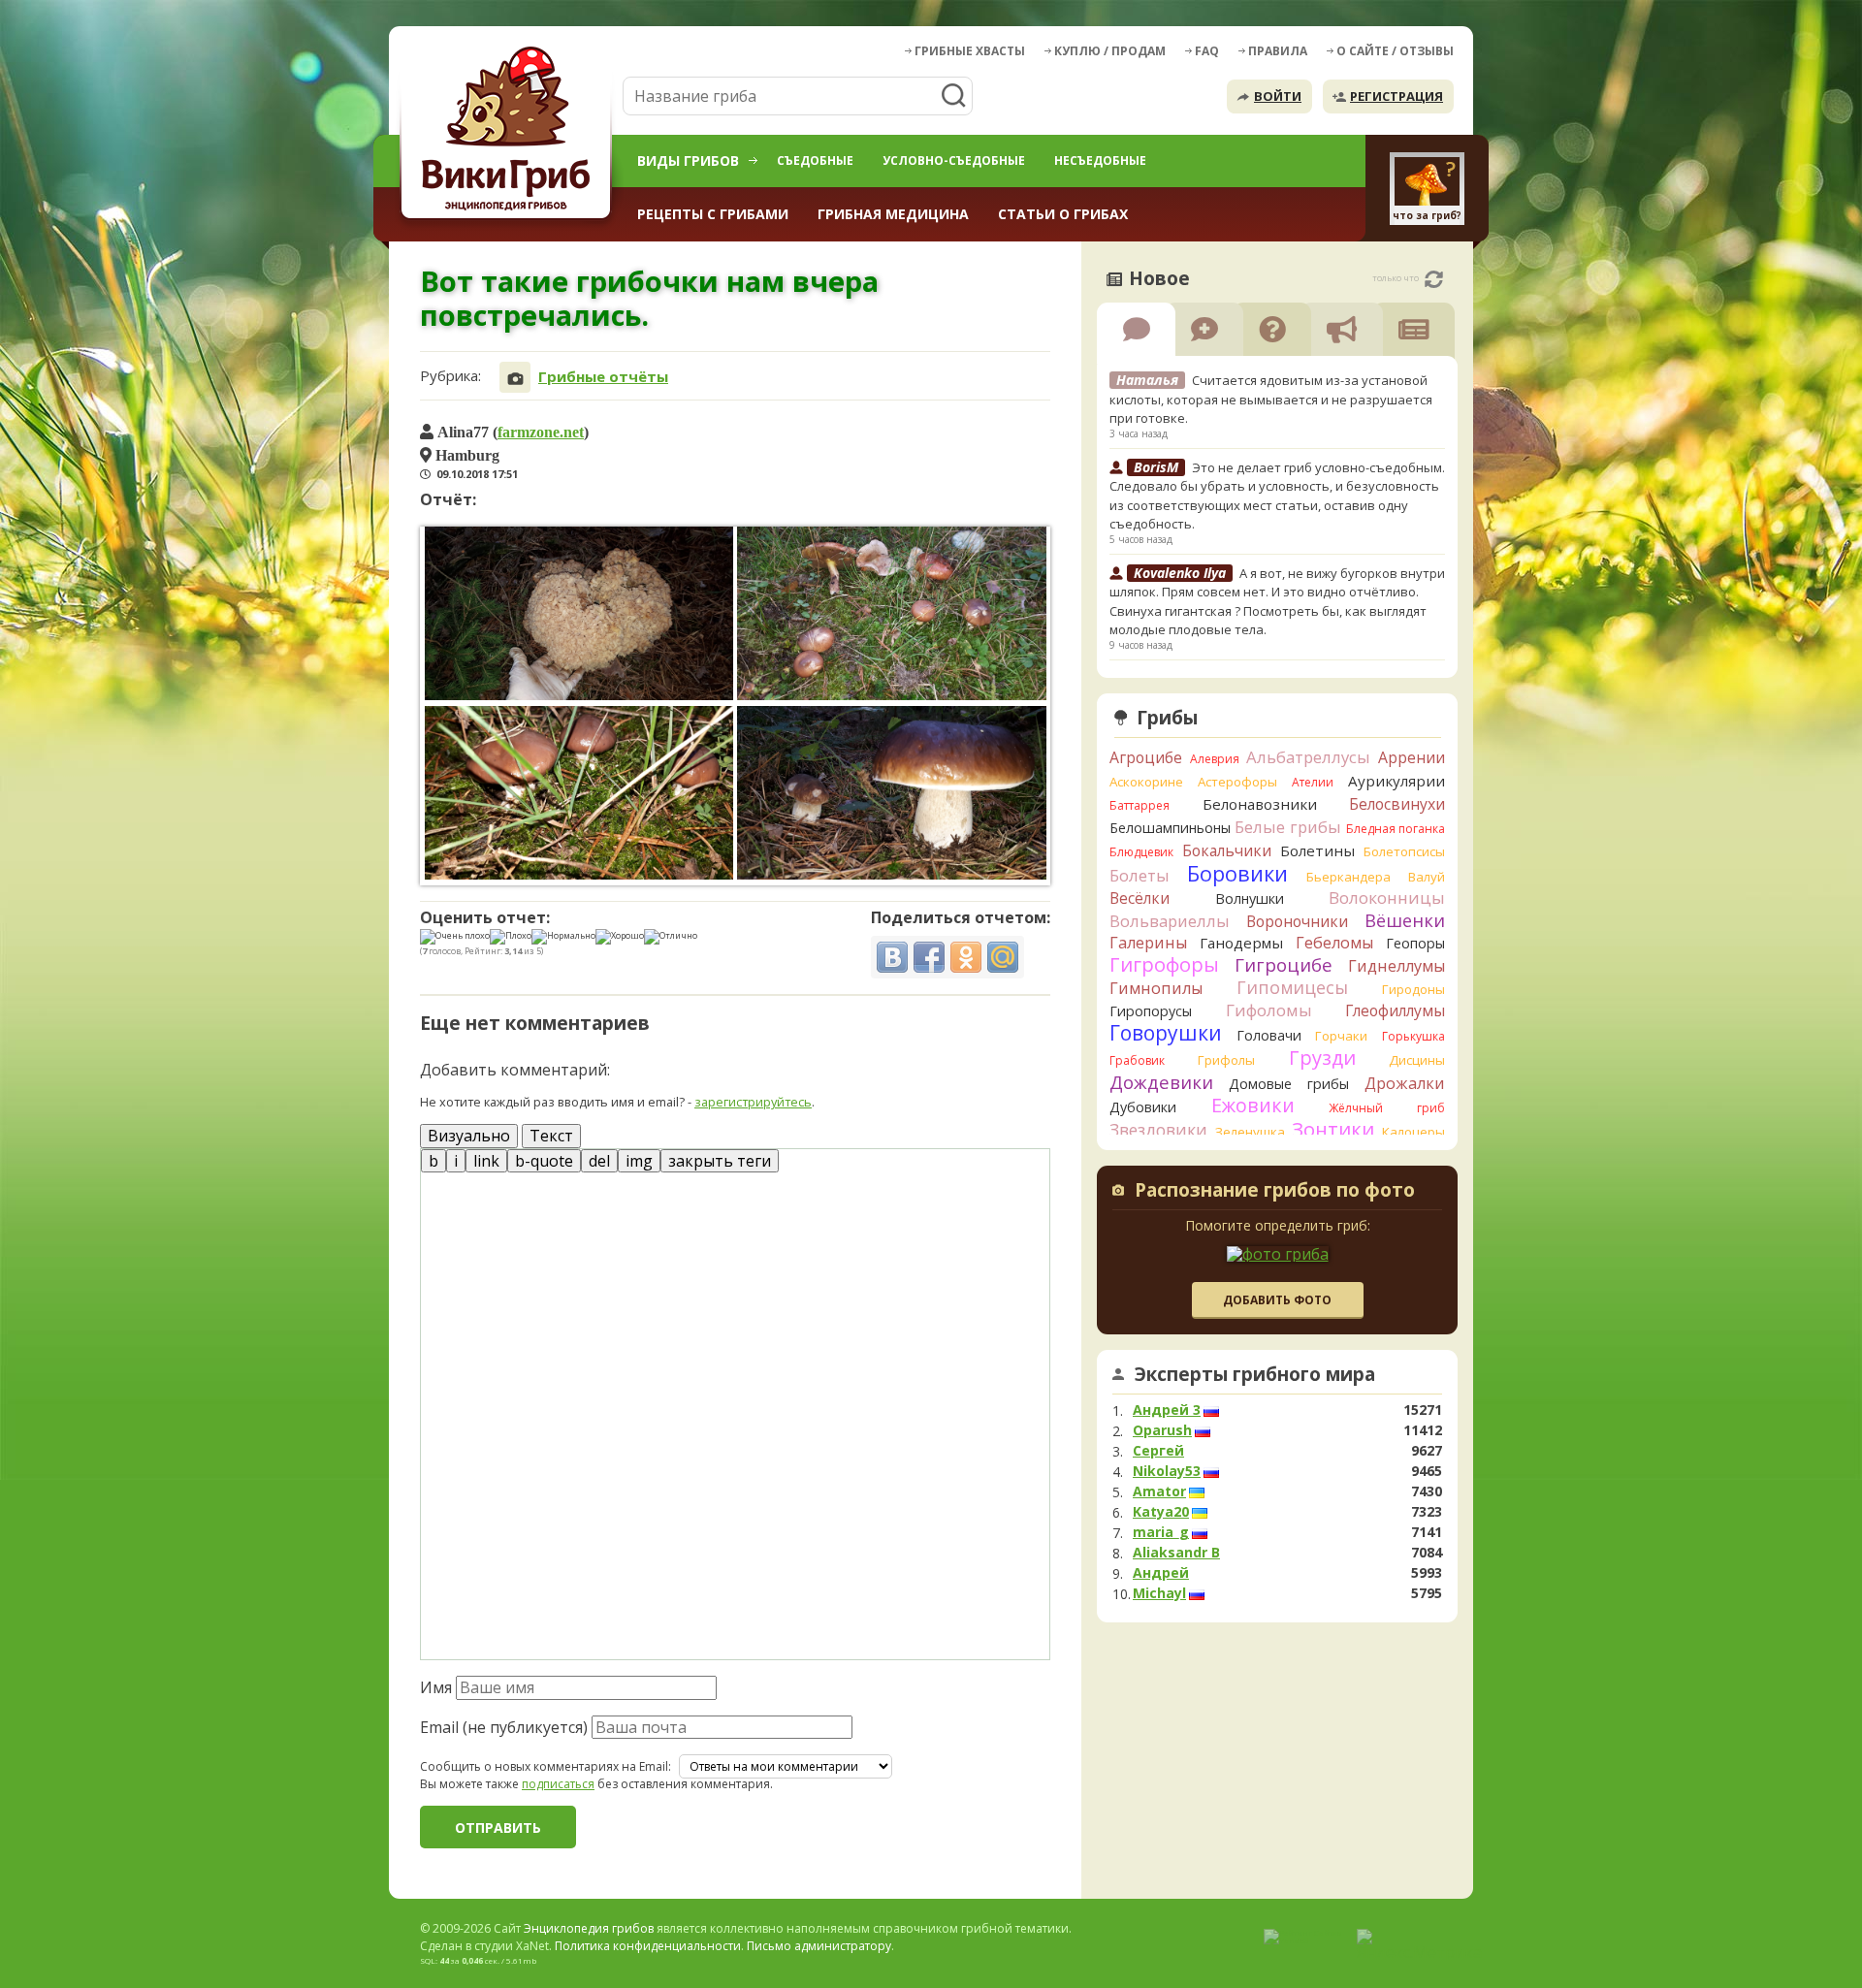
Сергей (1158, 1451)
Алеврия (1215, 759)
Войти (1278, 96)
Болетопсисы (1404, 851)
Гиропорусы (1151, 1011)
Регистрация (1396, 96)
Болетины (1317, 850)
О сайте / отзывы (1395, 51)
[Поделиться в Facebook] (929, 957)
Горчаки (1341, 1036)
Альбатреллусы (1308, 757)
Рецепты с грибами (713, 214)
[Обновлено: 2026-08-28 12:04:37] (1434, 279)
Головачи (1269, 1035)
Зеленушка (1250, 1132)
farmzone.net (541, 432)
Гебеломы (1334, 943)
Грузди (1322, 1058)
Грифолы (1226, 1060)
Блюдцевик (1141, 852)
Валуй (1427, 877)
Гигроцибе (1284, 964)
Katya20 (1161, 1512)
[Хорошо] (620, 937)
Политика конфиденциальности (648, 1946)
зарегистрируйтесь (753, 1102)
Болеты (1140, 875)
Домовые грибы (1289, 1084)
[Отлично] (671, 937)
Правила (1278, 51)
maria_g (1161, 1532)
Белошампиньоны (1170, 828)
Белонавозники (1260, 804)
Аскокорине (1146, 782)
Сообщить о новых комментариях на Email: (546, 1767)
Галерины (1148, 943)
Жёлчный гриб (1387, 1108)
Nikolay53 (1167, 1471)
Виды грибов (688, 160)
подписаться (558, 1784)
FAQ (1207, 51)
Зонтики (1333, 1129)
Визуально (469, 1136)
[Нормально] (563, 937)
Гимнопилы (1156, 988)
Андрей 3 (1167, 1410)
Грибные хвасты (970, 51)
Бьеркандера (1348, 877)
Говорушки (1166, 1033)
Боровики (1237, 873)
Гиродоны (1413, 989)
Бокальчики (1227, 850)
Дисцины (1417, 1060)
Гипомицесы (1292, 987)
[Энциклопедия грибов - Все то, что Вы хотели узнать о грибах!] (509, 132)
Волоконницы (1387, 898)
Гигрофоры (1164, 964)
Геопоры (1415, 943)
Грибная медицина (893, 214)
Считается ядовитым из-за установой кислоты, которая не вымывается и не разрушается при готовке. (1271, 399)
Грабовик (1137, 1060)
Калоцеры (1413, 1132)
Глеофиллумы (1395, 1010)
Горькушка (1413, 1036)
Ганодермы (1241, 943)
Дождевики (1161, 1082)
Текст (551, 1136)
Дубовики (1143, 1107)
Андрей (1161, 1573)
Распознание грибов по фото (1275, 1192)
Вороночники (1297, 921)
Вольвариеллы (1170, 921)
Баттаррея (1140, 805)
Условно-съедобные (954, 160)
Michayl (1159, 1593)
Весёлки (1140, 898)
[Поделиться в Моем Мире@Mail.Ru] (1003, 957)
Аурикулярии (1396, 781)
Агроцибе (1146, 757)
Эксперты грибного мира (1255, 1374)
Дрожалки (1405, 1083)
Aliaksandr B (1176, 1553)
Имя (436, 1687)
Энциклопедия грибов (589, 1928)
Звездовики (1158, 1130)
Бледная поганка (1396, 829)
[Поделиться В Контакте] (892, 957)
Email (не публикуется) (504, 1727)
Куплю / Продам (1110, 51)
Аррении (1412, 757)
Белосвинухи (1397, 804)
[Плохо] (511, 937)
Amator (1159, 1491)
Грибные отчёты (603, 377)
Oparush (1162, 1430)
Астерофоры (1237, 782)
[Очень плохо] (455, 937)
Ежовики (1253, 1105)
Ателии (1313, 782)
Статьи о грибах (1063, 214)
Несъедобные (1100, 160)
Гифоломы (1269, 1010)
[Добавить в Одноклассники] (966, 957)
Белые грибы (1288, 827)
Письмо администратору (819, 1946)
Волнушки (1250, 898)
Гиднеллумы (1396, 966)
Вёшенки (1405, 920)
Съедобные (815, 160)
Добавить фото (1277, 1300)
